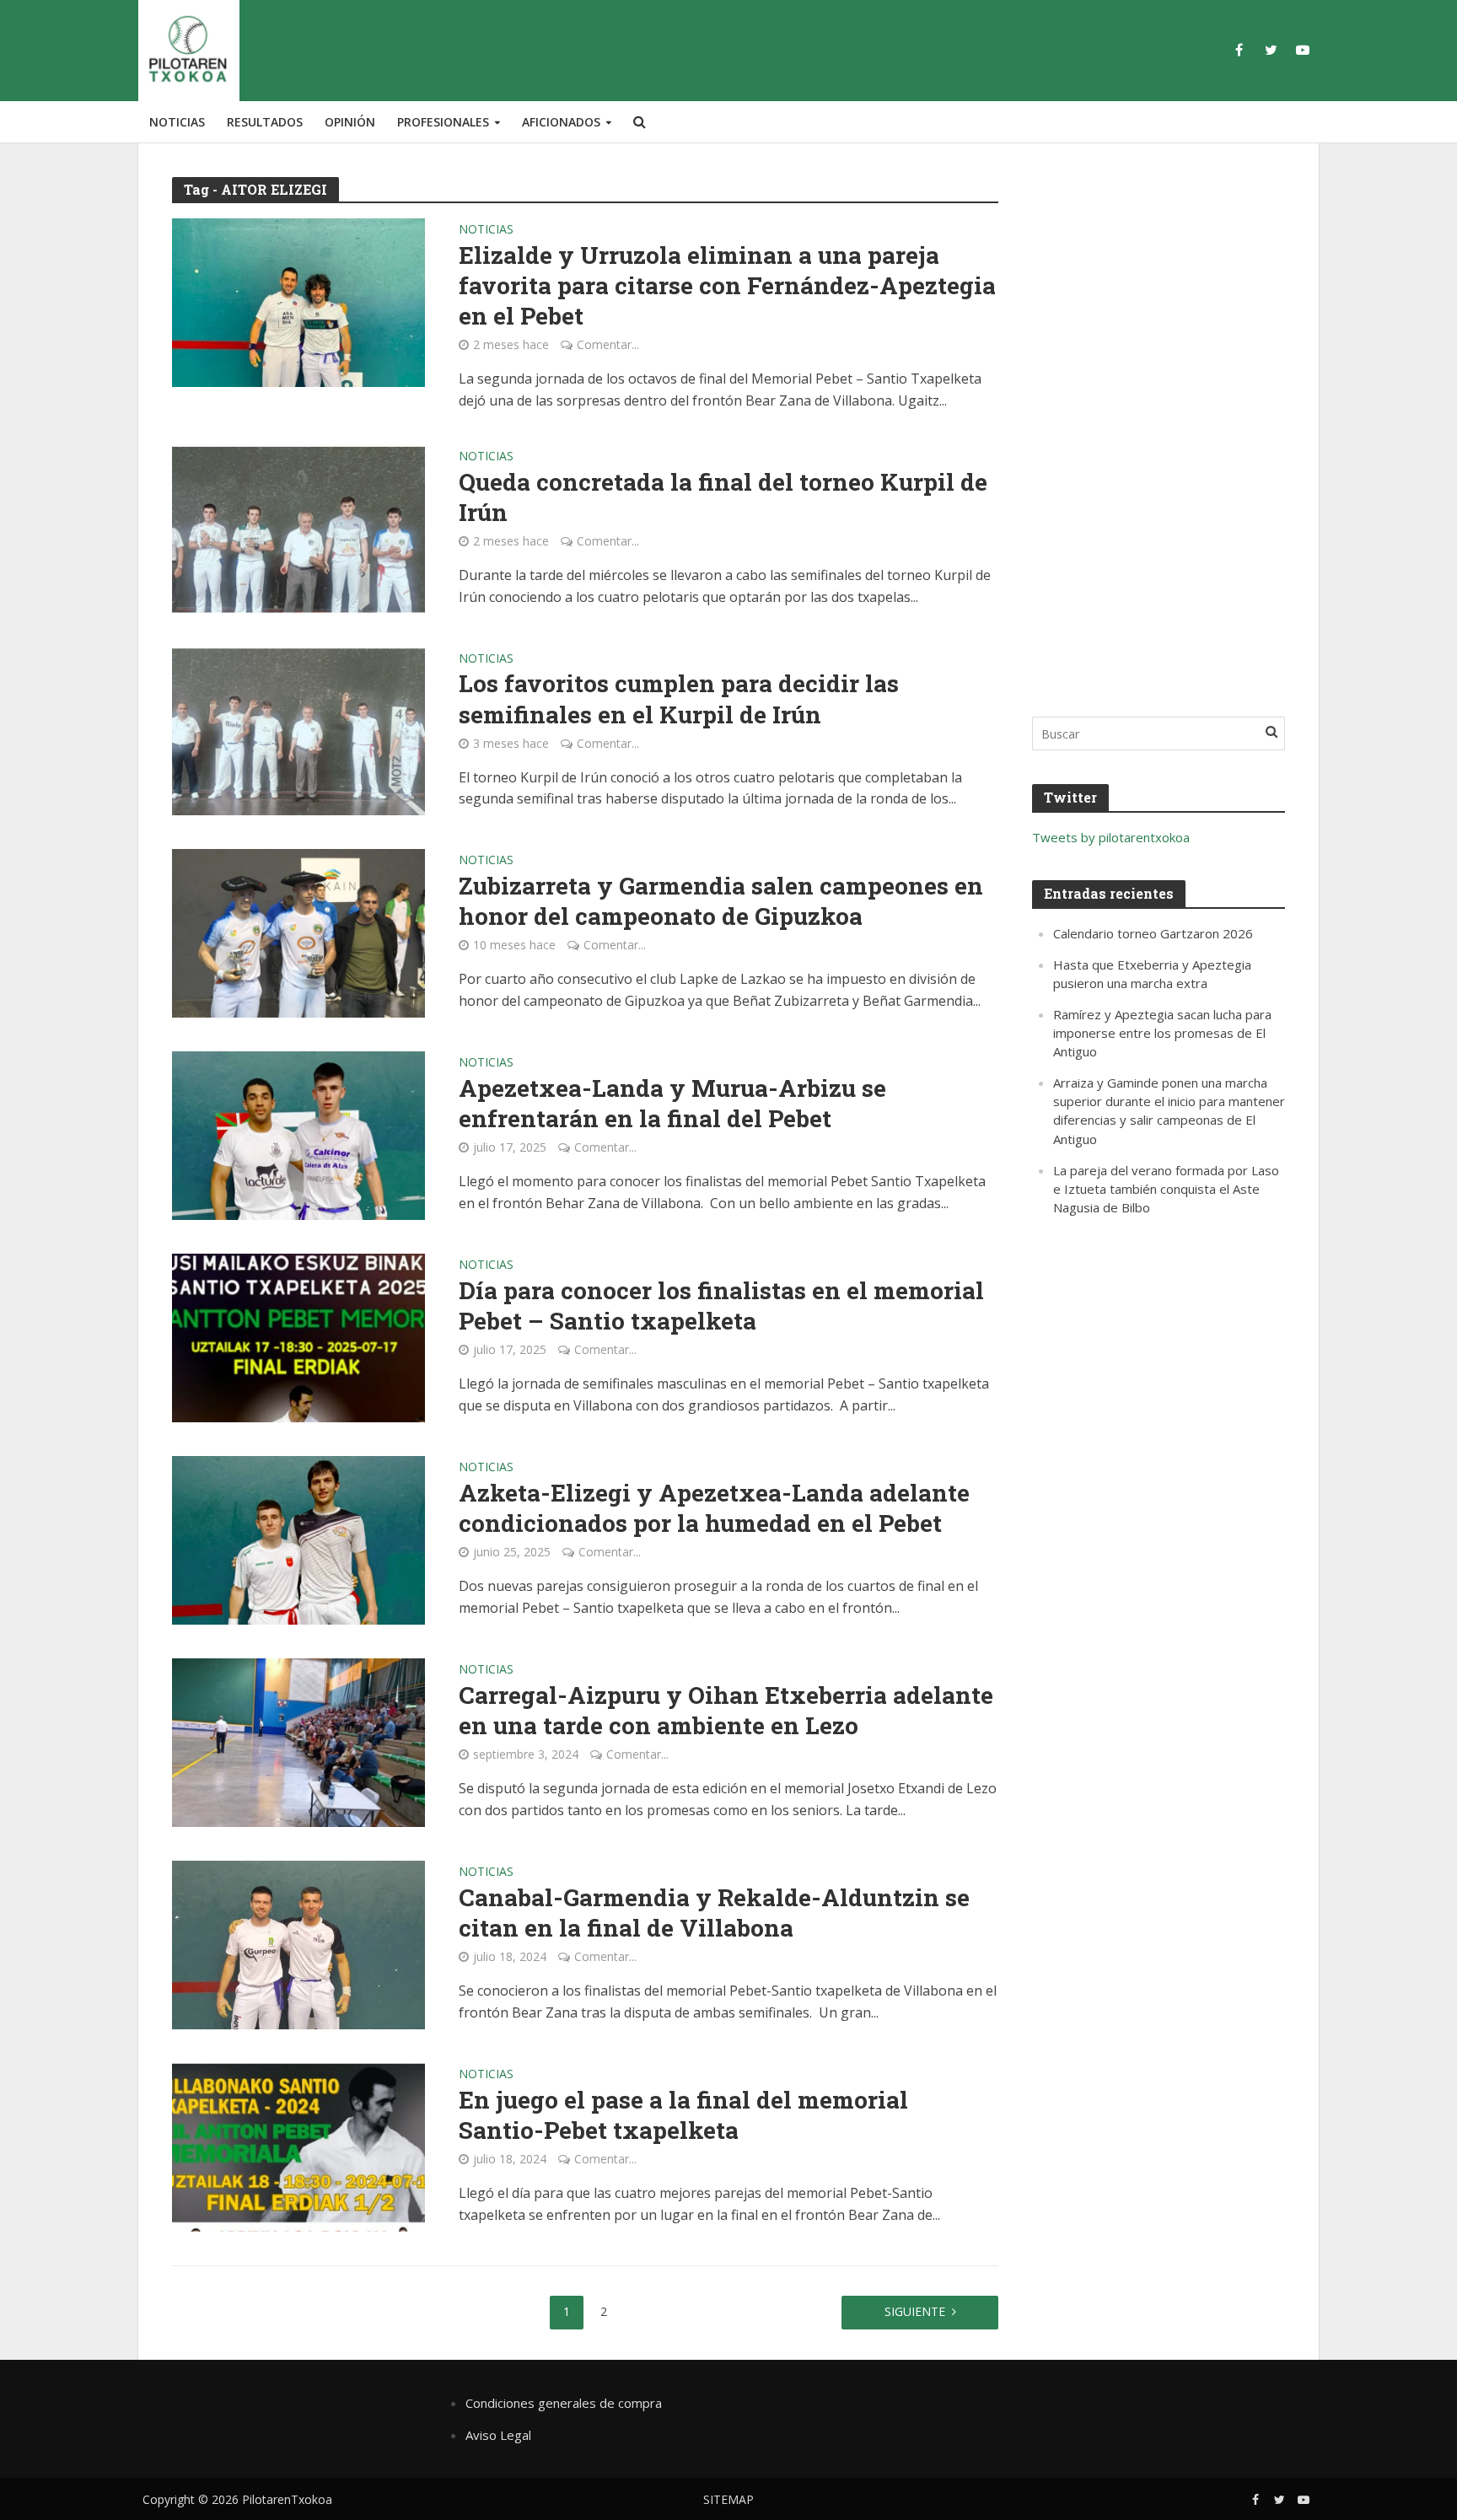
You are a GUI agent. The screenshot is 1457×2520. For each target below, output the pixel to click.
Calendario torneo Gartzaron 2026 (1153, 933)
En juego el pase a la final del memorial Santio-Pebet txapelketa (683, 2115)
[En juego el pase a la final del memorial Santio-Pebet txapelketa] (298, 2147)
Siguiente (915, 2311)
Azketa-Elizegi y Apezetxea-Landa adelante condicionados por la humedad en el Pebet (714, 1508)
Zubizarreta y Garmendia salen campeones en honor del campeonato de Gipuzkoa (721, 901)
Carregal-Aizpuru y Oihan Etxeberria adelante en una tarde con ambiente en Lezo (726, 1711)
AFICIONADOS (561, 122)
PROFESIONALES (443, 122)
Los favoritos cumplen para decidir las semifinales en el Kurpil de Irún (679, 699)
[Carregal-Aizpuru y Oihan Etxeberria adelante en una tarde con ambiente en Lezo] (298, 1742)
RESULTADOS (265, 122)
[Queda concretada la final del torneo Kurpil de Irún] (298, 528)
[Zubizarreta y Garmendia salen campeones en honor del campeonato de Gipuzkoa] (298, 932)
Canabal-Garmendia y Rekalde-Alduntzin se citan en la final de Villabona (714, 1913)
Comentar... (608, 344)
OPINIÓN (350, 122)
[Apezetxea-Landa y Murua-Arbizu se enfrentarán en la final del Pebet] (298, 1135)
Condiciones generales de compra (564, 2403)
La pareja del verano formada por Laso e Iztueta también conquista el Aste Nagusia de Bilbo (1166, 1189)
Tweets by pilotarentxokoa (1111, 837)
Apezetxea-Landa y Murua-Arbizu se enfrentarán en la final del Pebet (672, 1104)
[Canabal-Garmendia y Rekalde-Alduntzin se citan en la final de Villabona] (298, 1944)
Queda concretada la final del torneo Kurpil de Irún (723, 497)
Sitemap (728, 2499)
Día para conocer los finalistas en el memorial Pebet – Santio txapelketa (721, 1306)
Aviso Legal (498, 2435)
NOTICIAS (177, 122)
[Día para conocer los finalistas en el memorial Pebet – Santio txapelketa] (298, 1337)
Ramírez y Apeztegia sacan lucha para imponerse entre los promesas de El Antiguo (1162, 1033)
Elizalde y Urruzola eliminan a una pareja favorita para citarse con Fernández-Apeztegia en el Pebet (727, 286)
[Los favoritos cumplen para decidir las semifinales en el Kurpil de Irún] (298, 730)
